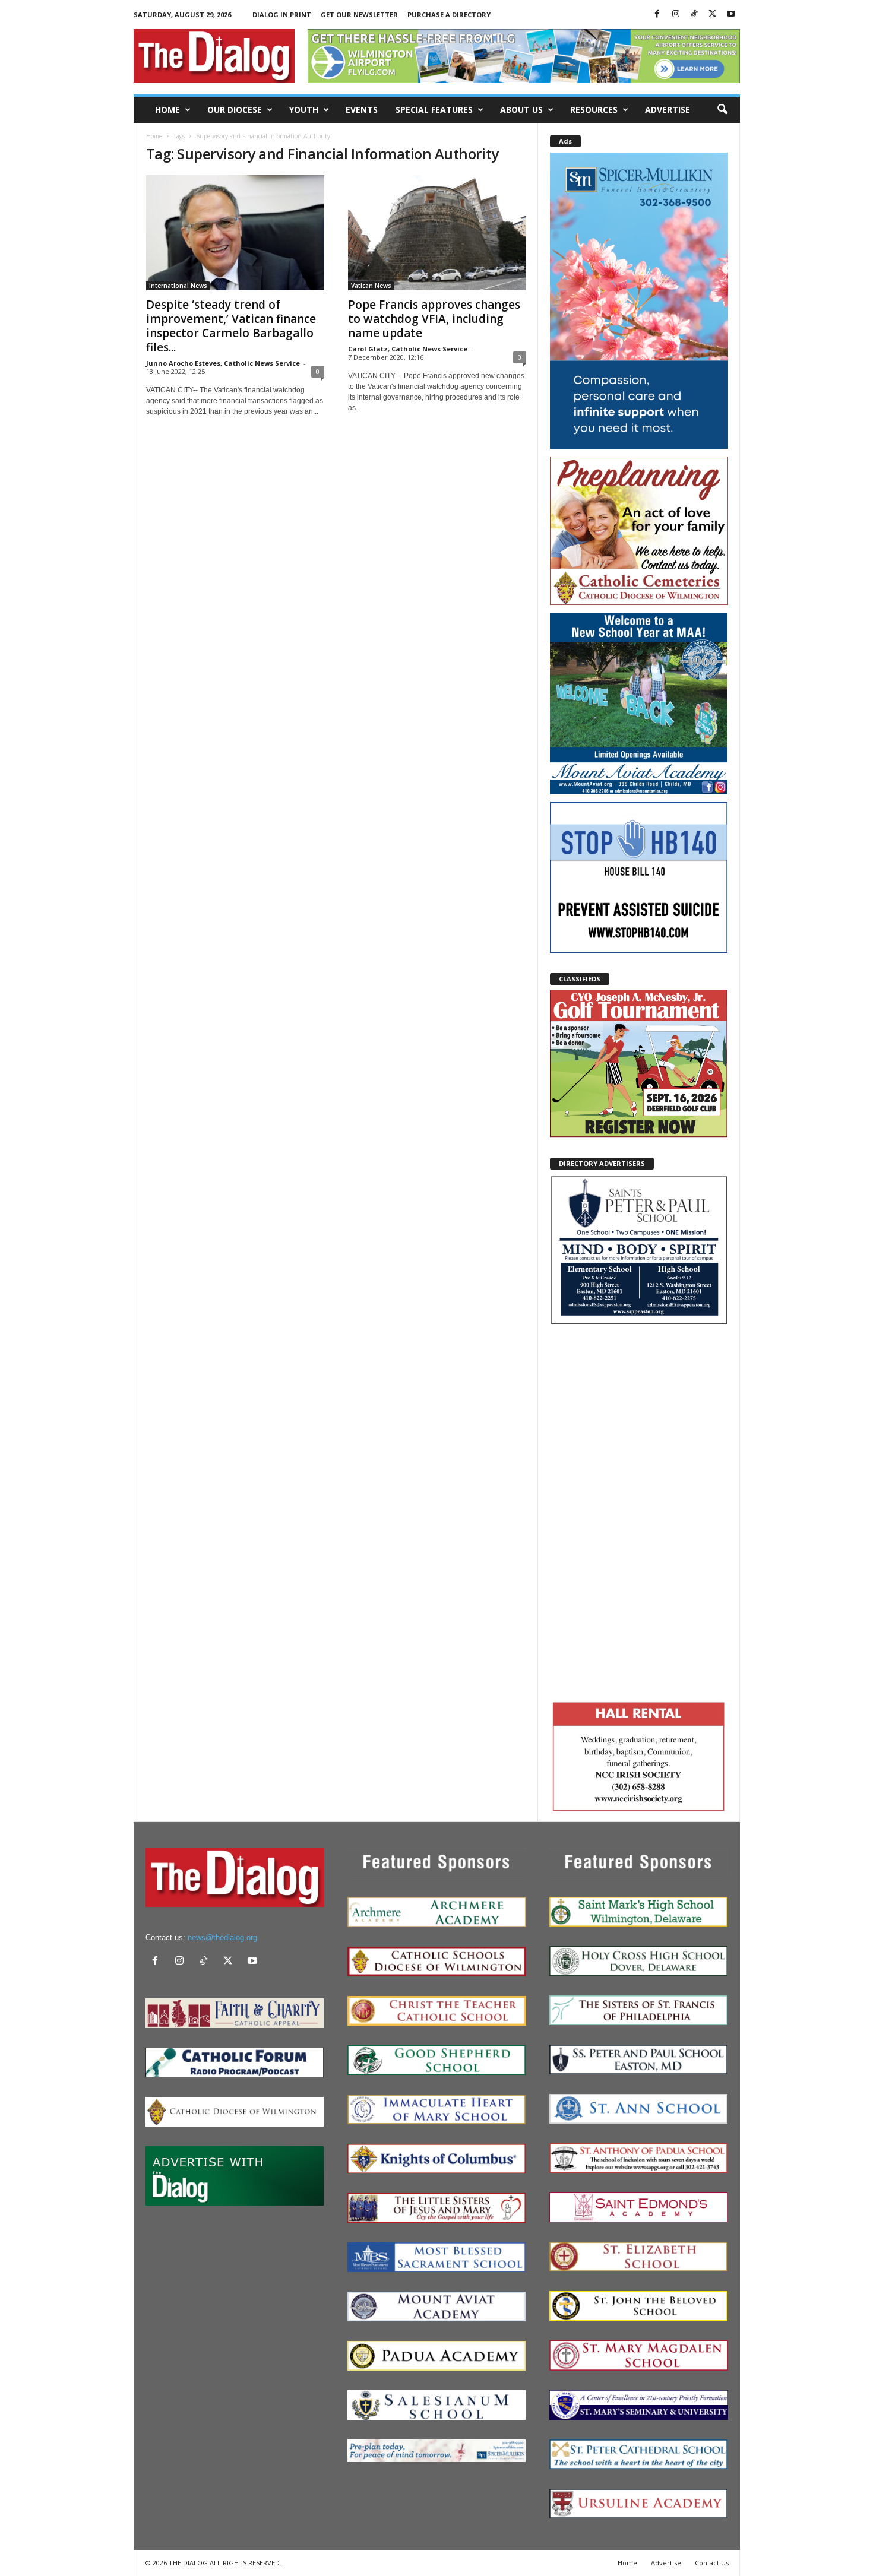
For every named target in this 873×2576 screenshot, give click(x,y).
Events (362, 110)
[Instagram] (676, 15)
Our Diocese (235, 110)
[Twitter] (713, 15)
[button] (722, 110)
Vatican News (371, 286)
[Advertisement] (639, 1511)
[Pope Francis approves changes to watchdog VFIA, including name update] (437, 233)
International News (178, 286)
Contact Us (712, 2563)
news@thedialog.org (222, 1937)
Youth (304, 110)
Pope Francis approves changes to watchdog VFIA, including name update (434, 319)
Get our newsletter (359, 15)
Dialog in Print (282, 15)
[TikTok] (694, 15)
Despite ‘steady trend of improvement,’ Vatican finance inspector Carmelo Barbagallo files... (231, 326)
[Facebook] (657, 15)
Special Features (434, 110)
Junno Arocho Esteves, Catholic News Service (223, 363)
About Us (521, 110)
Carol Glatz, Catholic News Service (408, 349)
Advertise (668, 110)
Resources (594, 110)
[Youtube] (731, 15)
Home (167, 110)
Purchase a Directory (449, 15)
